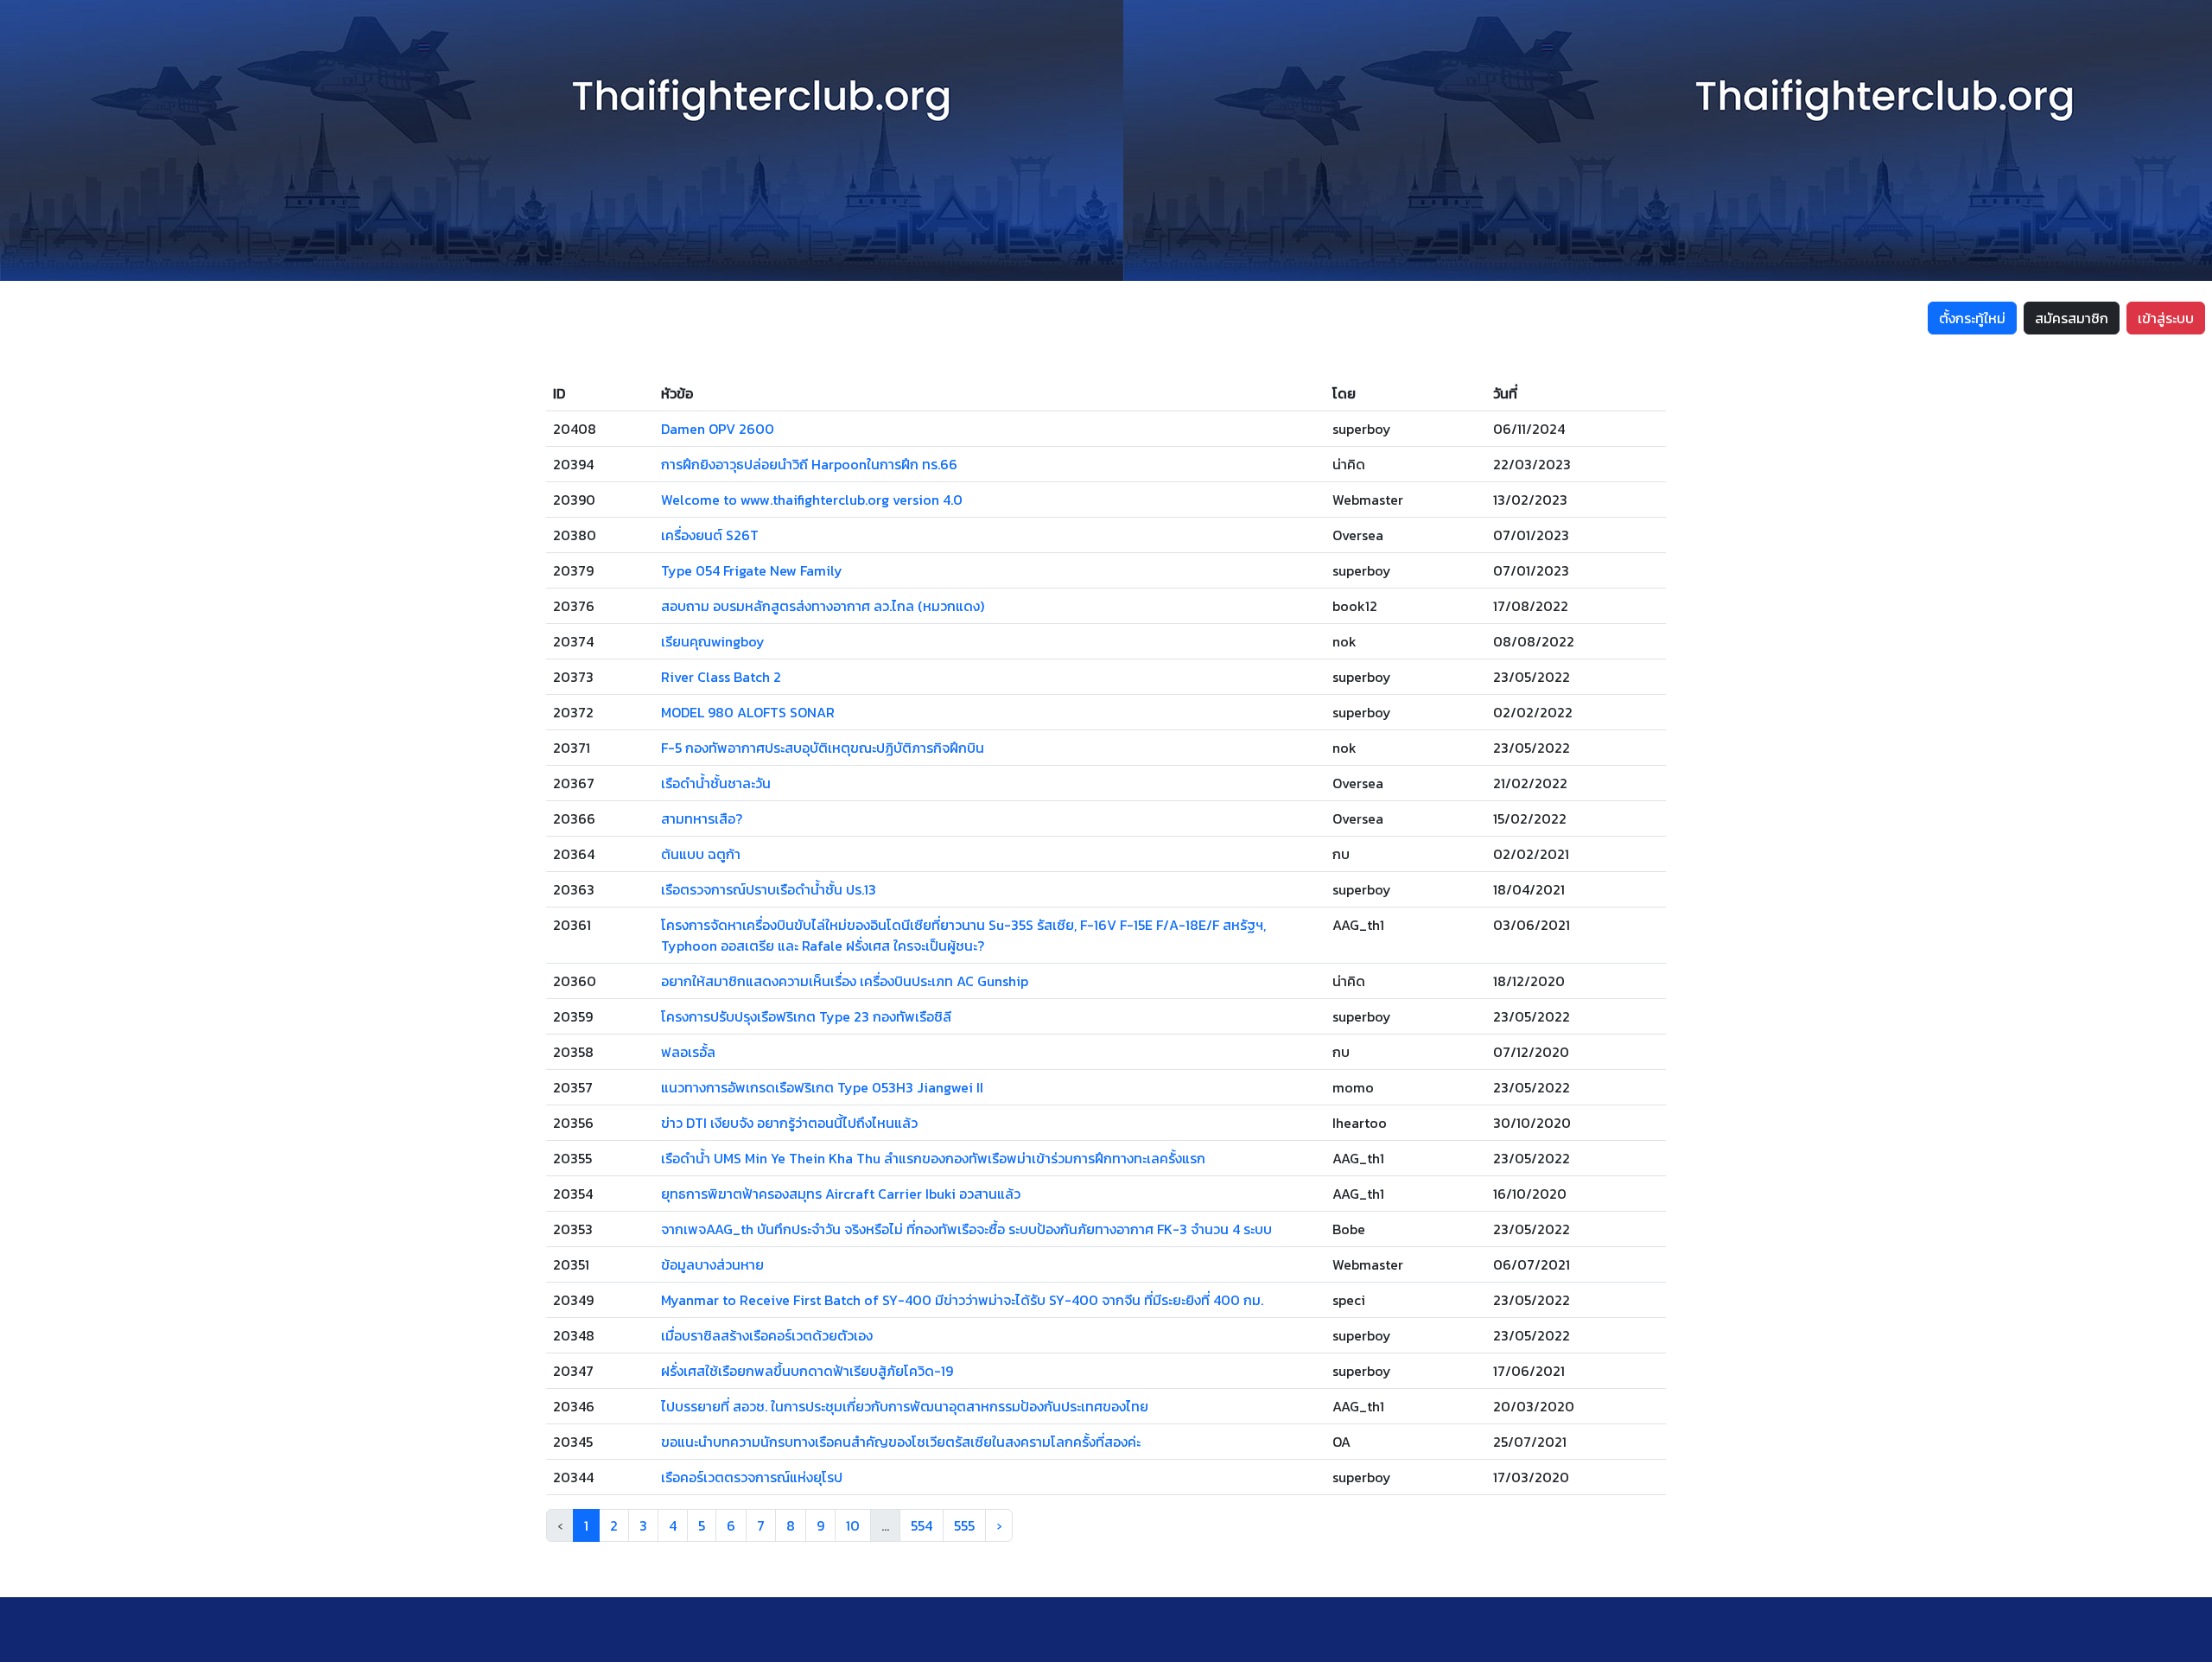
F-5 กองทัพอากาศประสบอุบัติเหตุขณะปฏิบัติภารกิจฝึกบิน (823, 748)
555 (964, 1525)
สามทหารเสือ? (702, 818)
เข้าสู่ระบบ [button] (2166, 318)
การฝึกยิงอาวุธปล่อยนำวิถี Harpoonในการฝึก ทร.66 (809, 464)
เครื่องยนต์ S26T (710, 535)
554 (922, 1525)
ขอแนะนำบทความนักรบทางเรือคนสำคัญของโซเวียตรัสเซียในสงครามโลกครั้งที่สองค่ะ (901, 1442)
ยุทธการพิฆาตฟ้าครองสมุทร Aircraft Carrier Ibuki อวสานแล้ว (841, 1194)
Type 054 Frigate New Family (752, 570)
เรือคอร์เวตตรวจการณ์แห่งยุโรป (752, 1477)
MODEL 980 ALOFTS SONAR (748, 712)
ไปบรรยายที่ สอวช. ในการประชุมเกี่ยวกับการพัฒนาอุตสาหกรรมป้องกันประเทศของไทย (905, 1406)
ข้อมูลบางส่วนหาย (712, 1264)
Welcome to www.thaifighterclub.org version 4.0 (812, 500)
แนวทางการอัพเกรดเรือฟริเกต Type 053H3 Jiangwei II (822, 1087)
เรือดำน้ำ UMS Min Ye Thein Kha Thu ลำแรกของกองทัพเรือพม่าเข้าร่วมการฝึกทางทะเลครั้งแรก (933, 1158)
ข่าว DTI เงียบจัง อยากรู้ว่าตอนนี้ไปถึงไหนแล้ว (789, 1123)
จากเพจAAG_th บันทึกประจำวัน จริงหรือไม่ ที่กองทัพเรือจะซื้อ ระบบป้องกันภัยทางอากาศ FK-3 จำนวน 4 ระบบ (966, 1229)
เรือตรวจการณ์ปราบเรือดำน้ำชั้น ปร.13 (769, 889)
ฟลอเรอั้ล (688, 1052)
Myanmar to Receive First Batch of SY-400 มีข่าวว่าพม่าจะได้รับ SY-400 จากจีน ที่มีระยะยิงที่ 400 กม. (962, 1300)
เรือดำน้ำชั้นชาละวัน (716, 783)
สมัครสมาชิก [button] (2072, 318)
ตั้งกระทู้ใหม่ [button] (1972, 318)
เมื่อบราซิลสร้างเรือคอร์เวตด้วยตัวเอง (767, 1335)
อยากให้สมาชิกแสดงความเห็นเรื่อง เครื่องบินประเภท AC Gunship (845, 981)
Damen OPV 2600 (718, 429)
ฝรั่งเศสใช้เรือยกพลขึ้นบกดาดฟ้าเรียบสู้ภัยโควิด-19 (807, 1371)
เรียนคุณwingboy (713, 641)
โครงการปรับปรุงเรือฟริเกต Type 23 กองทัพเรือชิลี (806, 1016)
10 (853, 1525)
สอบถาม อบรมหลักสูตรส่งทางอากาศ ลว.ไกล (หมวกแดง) (823, 606)
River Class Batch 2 (721, 677)
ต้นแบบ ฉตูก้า (701, 854)
